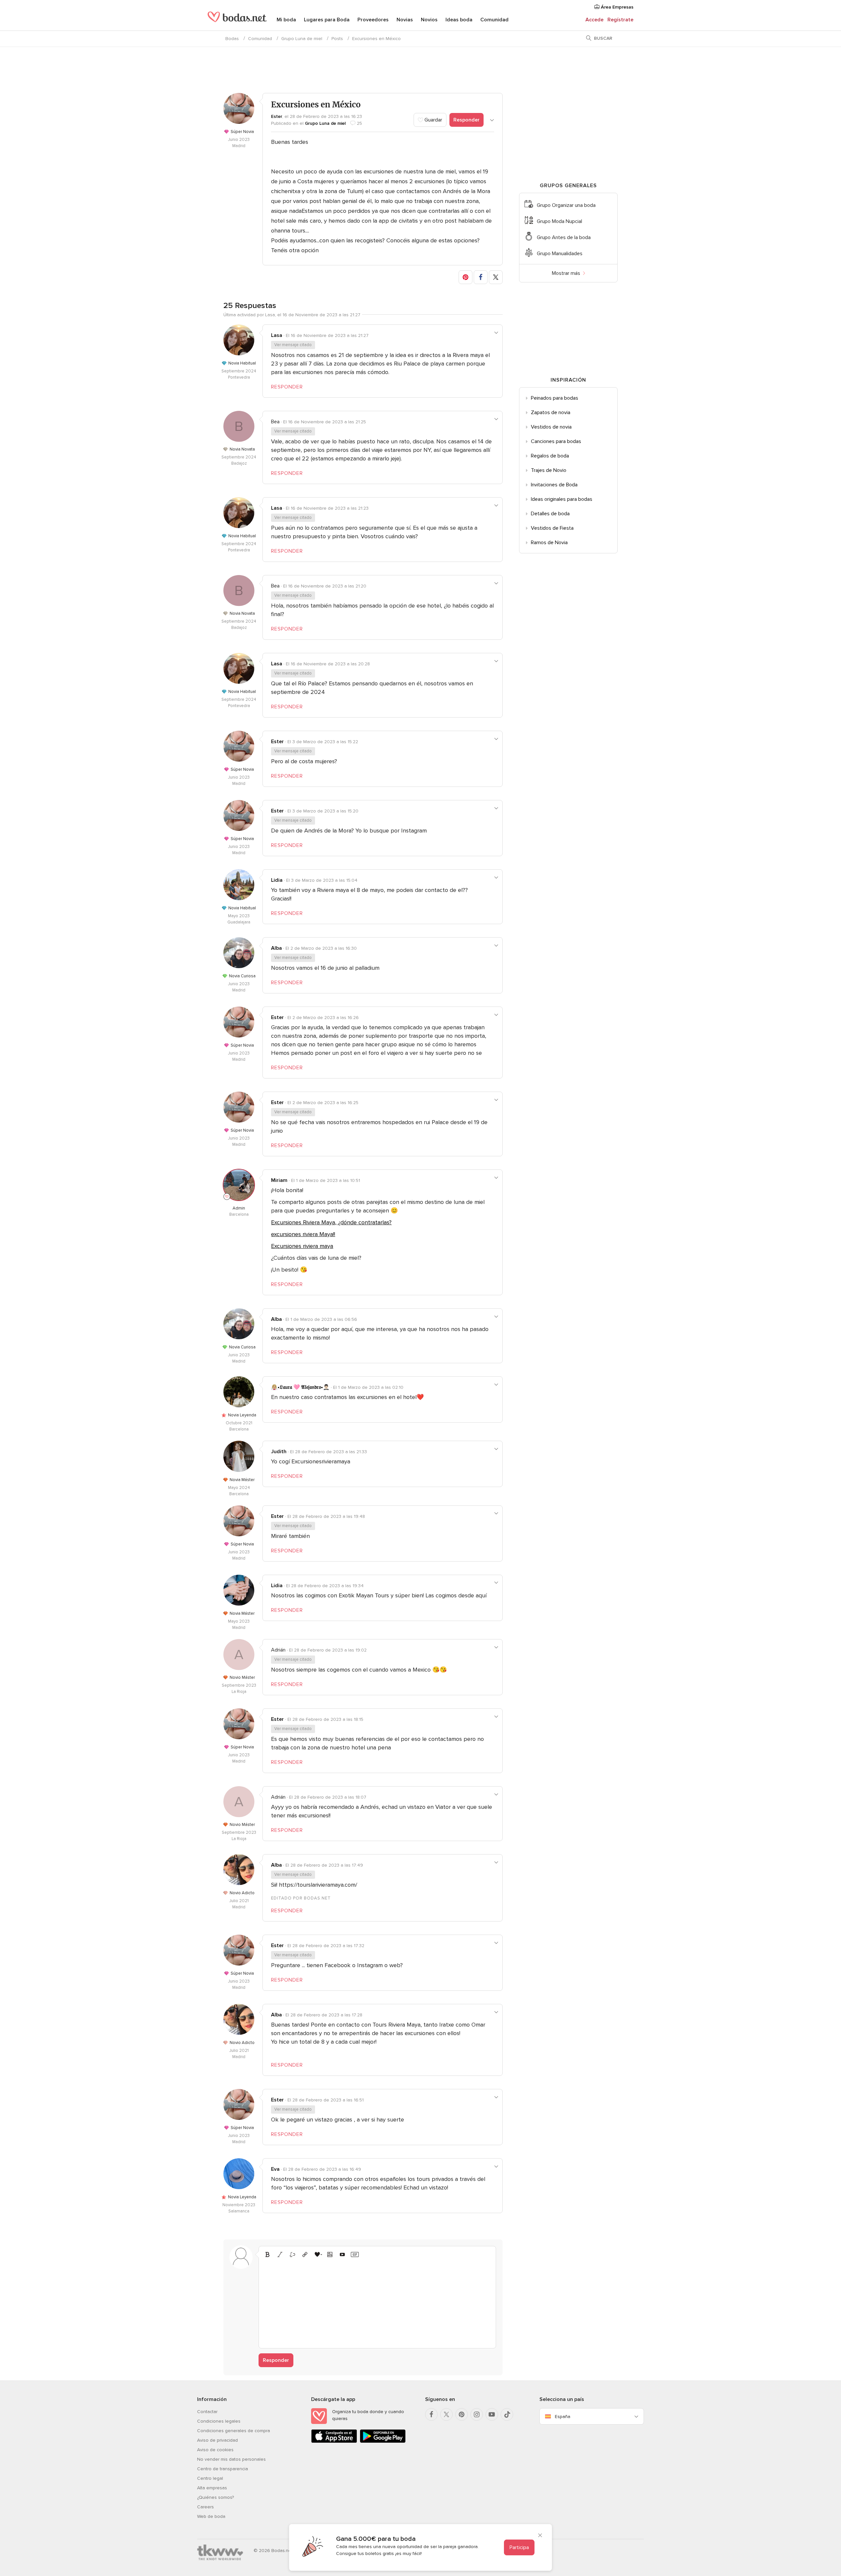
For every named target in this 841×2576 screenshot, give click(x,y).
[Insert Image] (330, 2254)
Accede (594, 20)
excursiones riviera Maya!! (303, 1234)
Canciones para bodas (556, 441)
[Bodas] (237, 20)
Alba (276, 948)
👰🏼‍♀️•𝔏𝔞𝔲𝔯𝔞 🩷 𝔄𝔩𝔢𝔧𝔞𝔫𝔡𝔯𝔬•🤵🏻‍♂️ (300, 1387)
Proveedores (373, 20)
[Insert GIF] (355, 2254)
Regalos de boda (550, 456)
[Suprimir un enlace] (292, 2254)
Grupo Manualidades (560, 254)
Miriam (279, 1180)
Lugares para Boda (327, 20)
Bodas (232, 39)
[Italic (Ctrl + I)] (280, 2254)
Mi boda (286, 20)
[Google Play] (383, 2442)
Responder (466, 120)
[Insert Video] (342, 2254)
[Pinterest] (462, 2414)
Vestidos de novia (551, 427)
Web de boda (211, 2516)
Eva (275, 2169)
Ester (277, 116)
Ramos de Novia (549, 543)
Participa (519, 2547)
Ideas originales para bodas (562, 499)
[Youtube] (492, 2414)
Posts (337, 39)
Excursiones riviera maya (302, 1246)
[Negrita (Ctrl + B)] (267, 2254)
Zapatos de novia (551, 412)
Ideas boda (459, 20)
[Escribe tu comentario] (377, 2302)
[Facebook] (431, 2414)
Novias (405, 20)
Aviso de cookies (215, 2450)
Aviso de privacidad (217, 2440)
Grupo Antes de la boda (564, 237)
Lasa (277, 335)
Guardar (433, 120)
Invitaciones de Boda (554, 485)
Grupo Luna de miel (302, 39)
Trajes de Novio (549, 470)
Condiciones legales (219, 2421)
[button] (466, 277)
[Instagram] (477, 2414)
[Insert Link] (305, 2254)
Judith (279, 1452)
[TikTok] (507, 2414)
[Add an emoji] (317, 2254)
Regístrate (620, 20)
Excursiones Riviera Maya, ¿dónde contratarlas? (331, 1222)
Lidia (277, 880)
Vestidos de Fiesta (552, 528)
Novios (429, 20)
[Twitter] (446, 2414)
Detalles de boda (550, 514)
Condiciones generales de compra (234, 2431)
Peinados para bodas (555, 398)
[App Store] (334, 2442)
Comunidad (494, 20)
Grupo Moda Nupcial (559, 221)
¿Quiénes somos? (216, 2497)
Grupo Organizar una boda (566, 205)
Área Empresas (616, 7)
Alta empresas (212, 2488)
